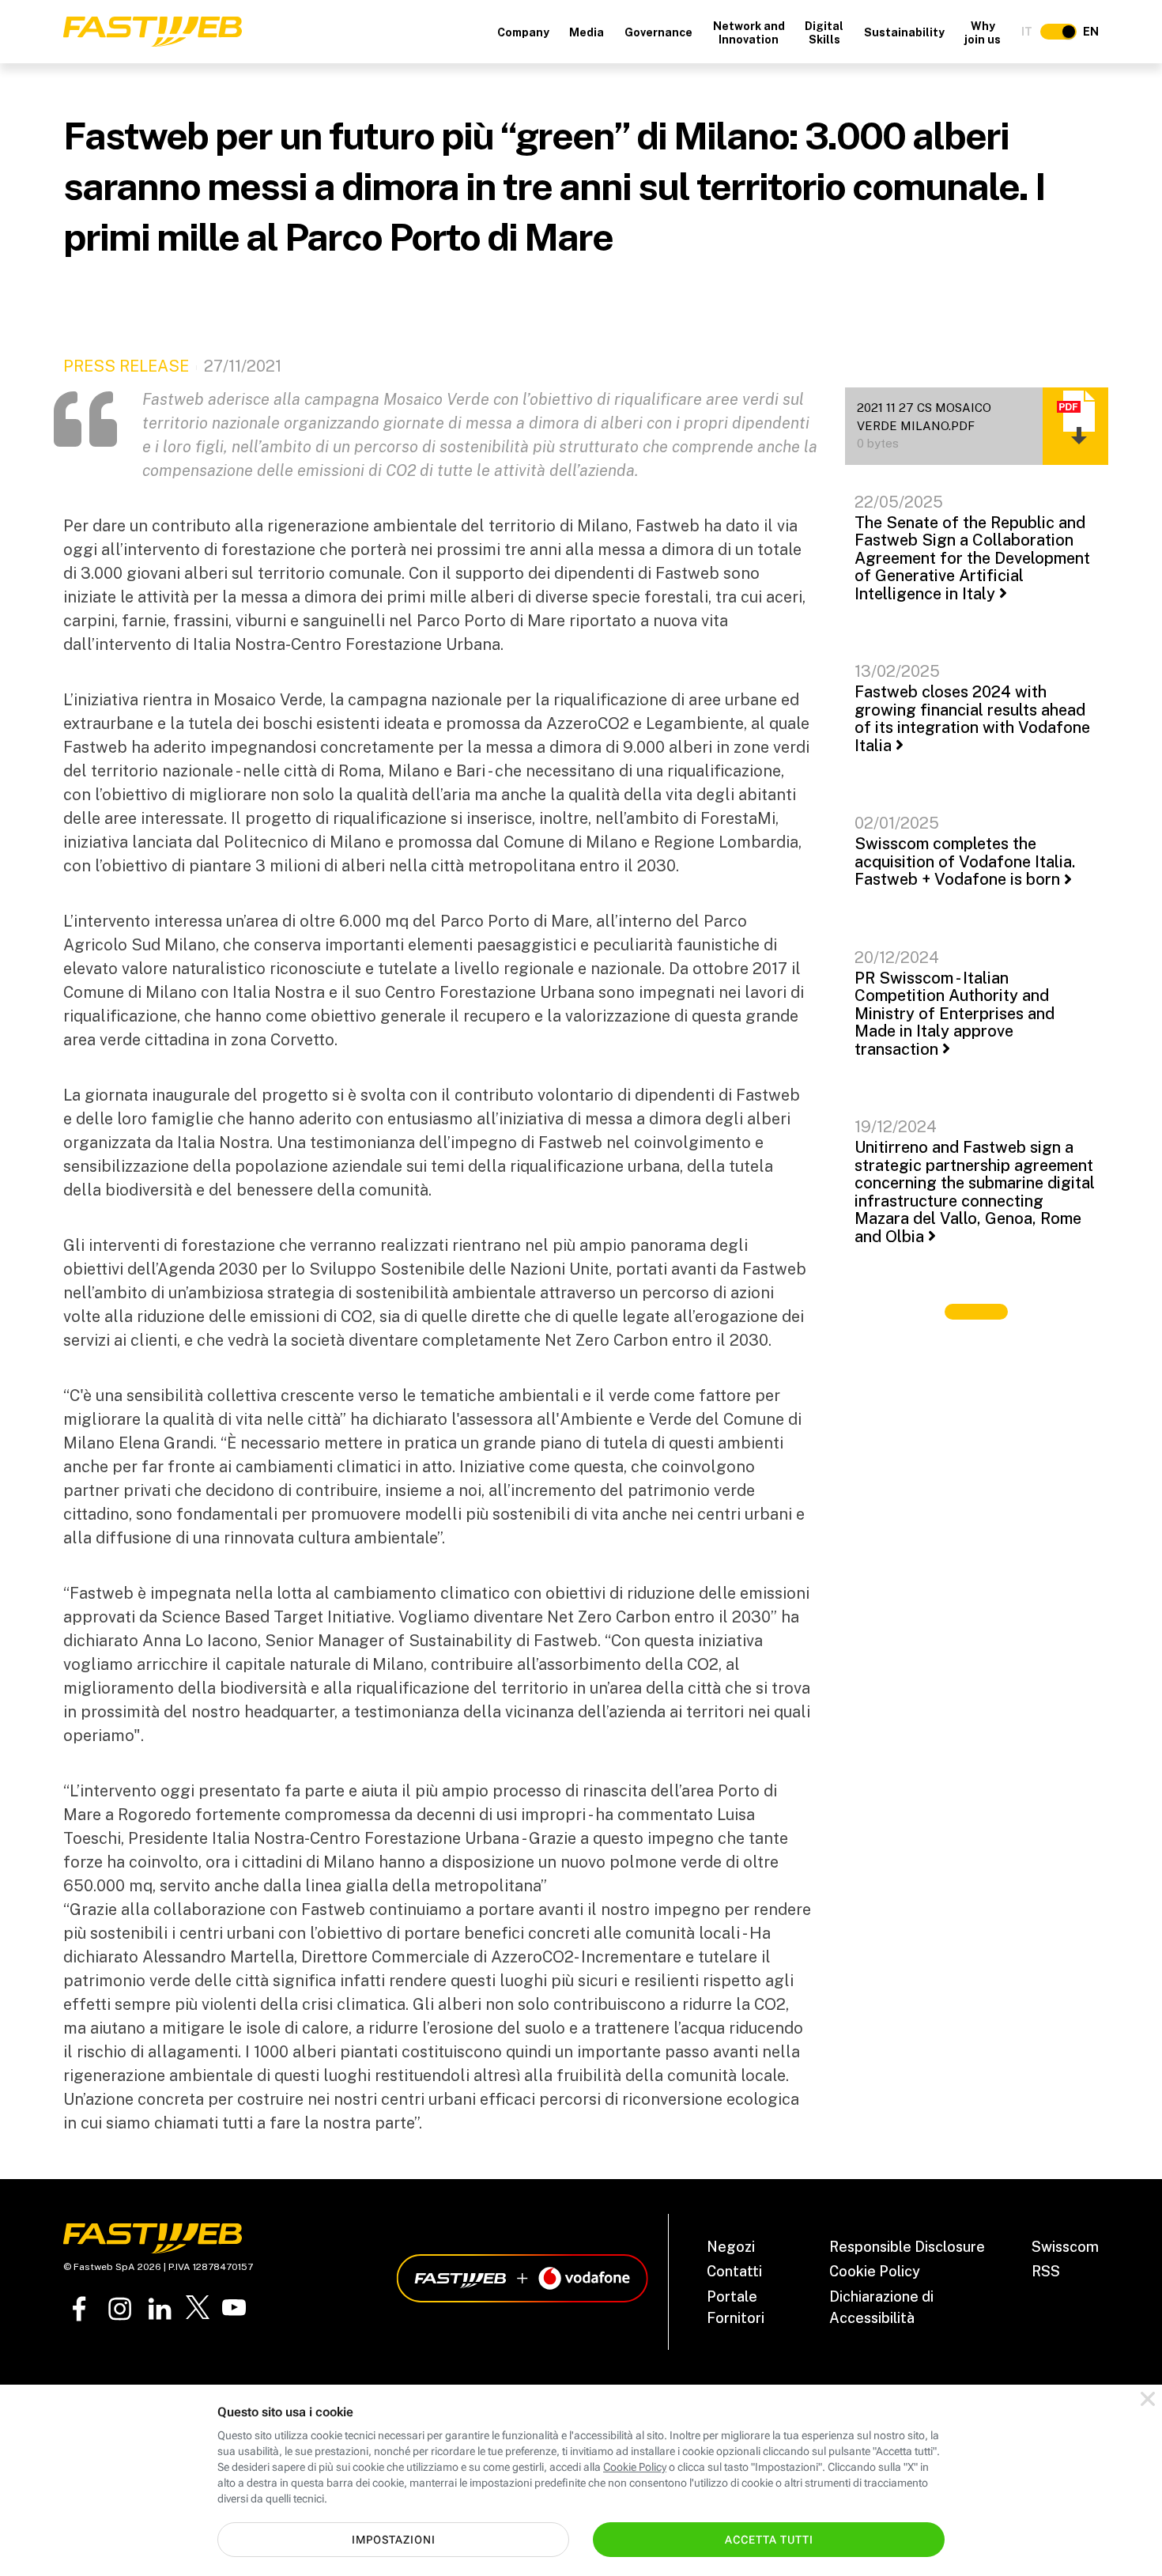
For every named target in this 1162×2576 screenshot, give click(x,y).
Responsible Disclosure (907, 2247)
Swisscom (1065, 2247)
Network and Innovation (749, 33)
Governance (658, 32)
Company (523, 32)
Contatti (734, 2271)
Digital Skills (824, 33)
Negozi (731, 2247)
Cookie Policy (875, 2271)
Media (587, 32)
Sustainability (904, 32)
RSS (1046, 2271)
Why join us (983, 33)
